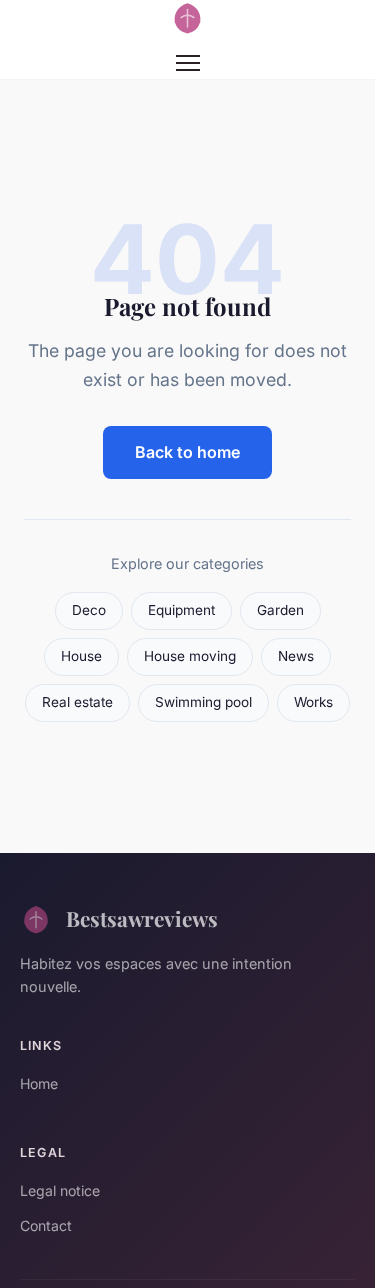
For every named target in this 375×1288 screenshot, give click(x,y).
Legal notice (60, 1190)
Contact (46, 1225)
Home (39, 1083)
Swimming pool (203, 702)
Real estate (77, 702)
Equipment (181, 610)
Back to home (187, 452)
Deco (89, 610)
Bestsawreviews (142, 918)
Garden (280, 610)
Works (313, 702)
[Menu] (188, 63)
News (296, 656)
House (81, 656)
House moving (190, 656)
